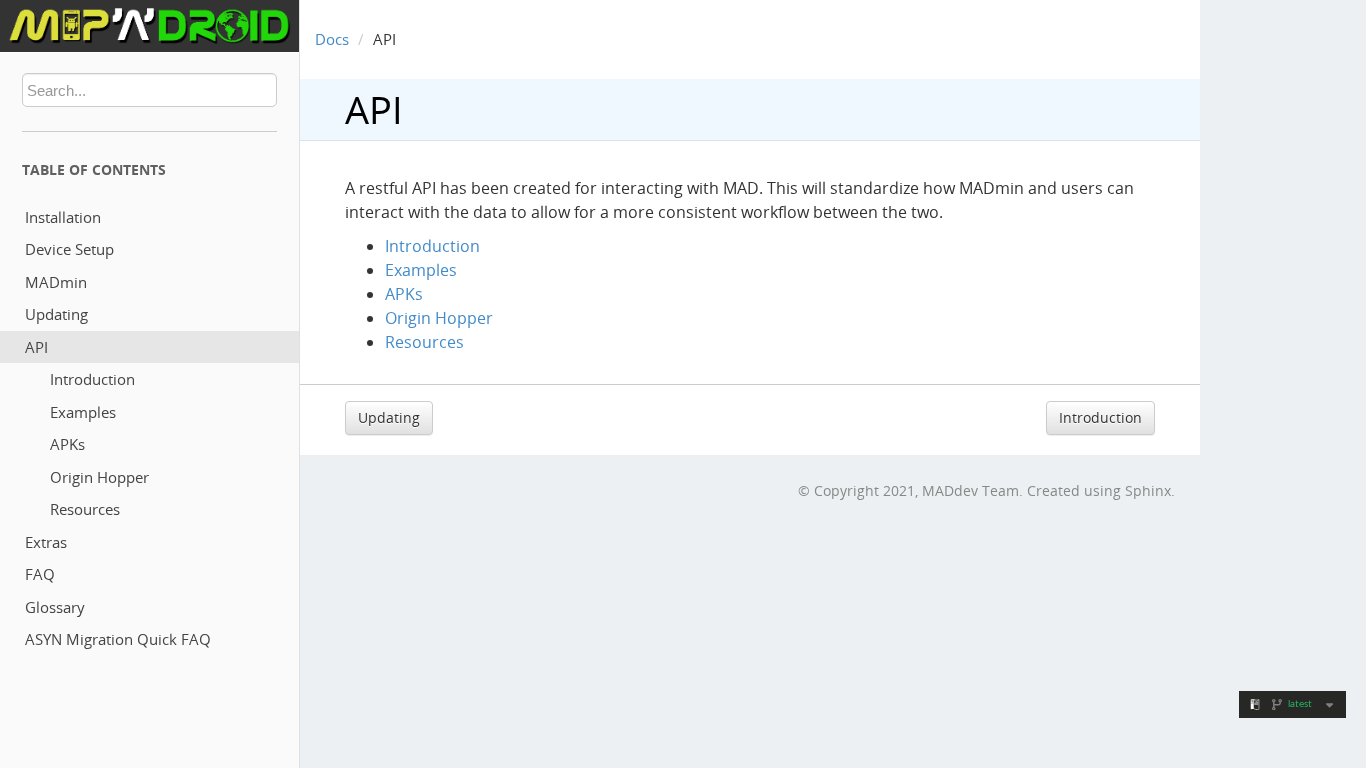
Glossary (55, 607)
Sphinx (1148, 490)
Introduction (92, 379)
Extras (46, 542)
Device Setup (69, 249)
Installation (63, 217)
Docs (332, 39)
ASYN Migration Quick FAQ (118, 639)
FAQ (40, 574)
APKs (67, 444)
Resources (85, 509)
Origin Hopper (99, 477)
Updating (56, 314)
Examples (83, 412)
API (36, 347)
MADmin (56, 282)
